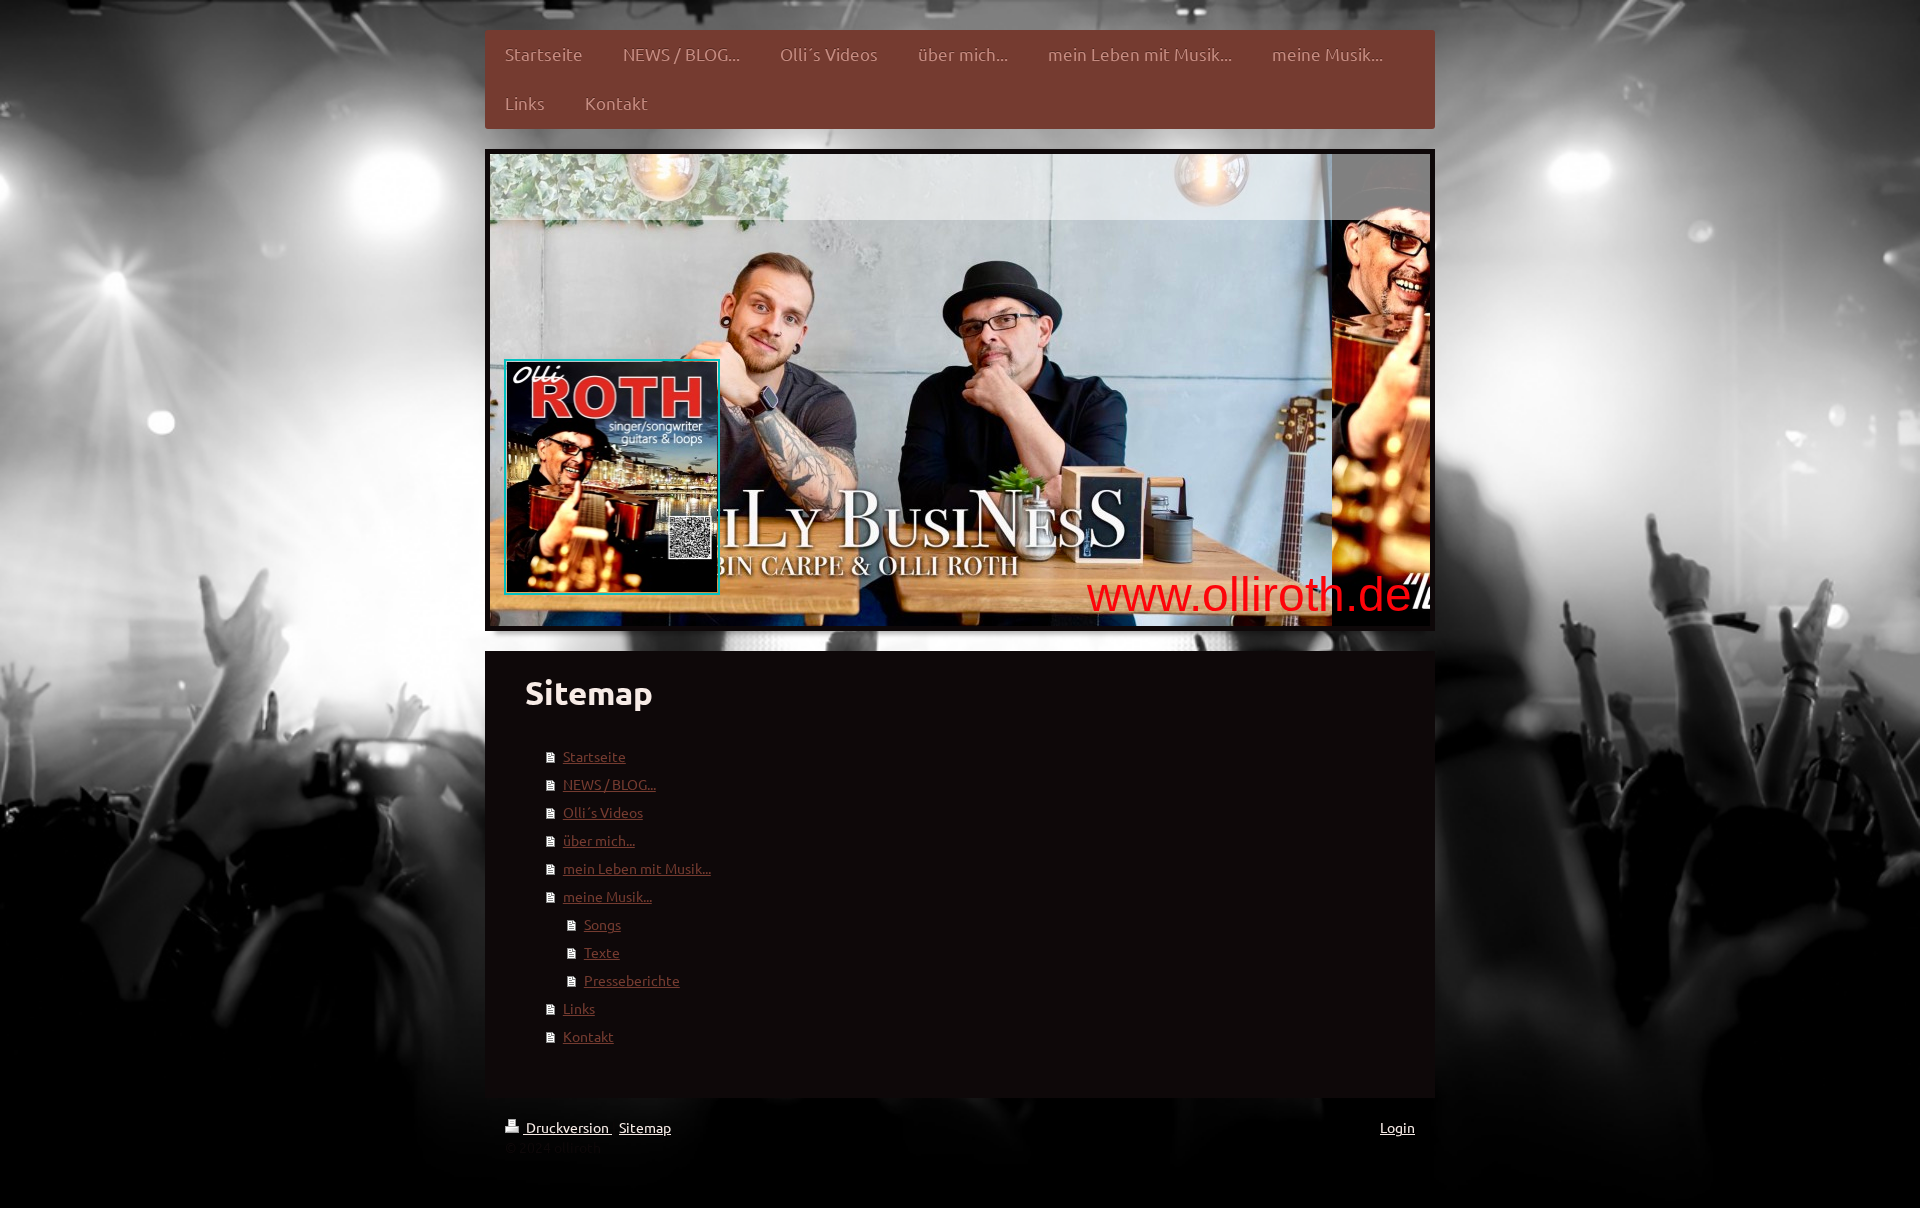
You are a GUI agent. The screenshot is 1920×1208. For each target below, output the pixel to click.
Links (579, 1008)
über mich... (599, 840)
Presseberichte (632, 980)
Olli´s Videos (603, 812)
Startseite (594, 756)
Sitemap (645, 1127)
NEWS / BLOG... (609, 784)
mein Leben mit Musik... (637, 868)
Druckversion (567, 1127)
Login (1397, 1127)
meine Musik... (607, 896)
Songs (602, 924)
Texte (602, 952)
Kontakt (588, 1036)
